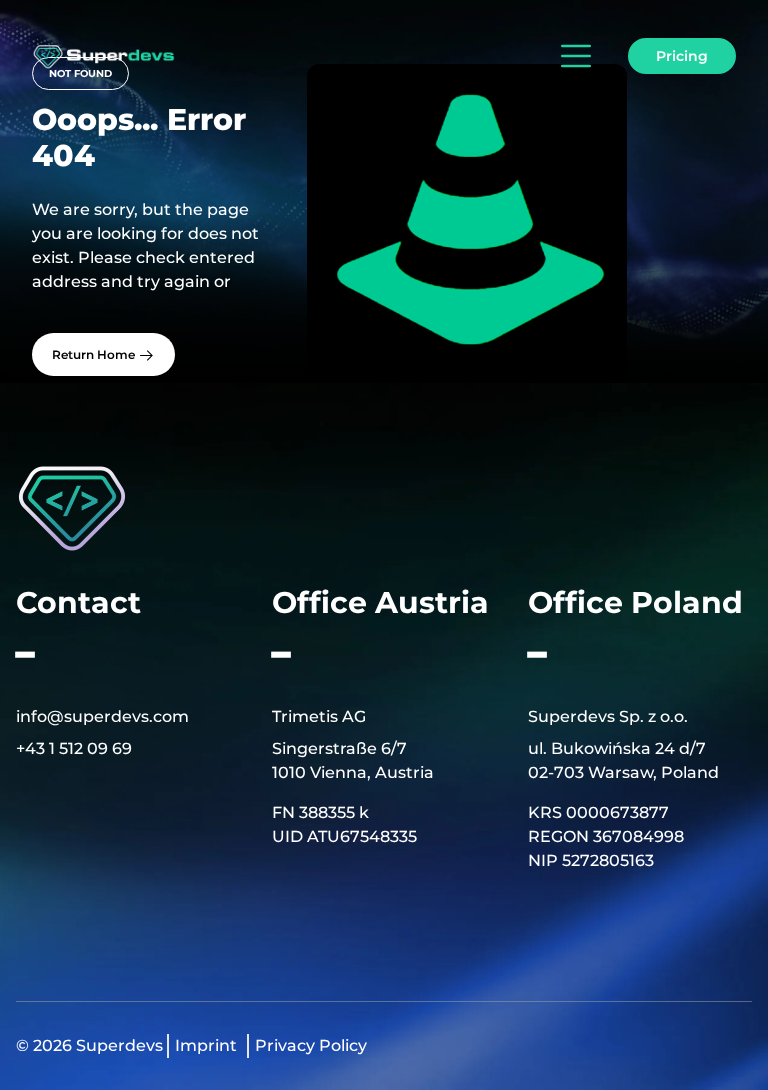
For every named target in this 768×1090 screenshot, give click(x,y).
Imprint (206, 1045)
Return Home (95, 354)
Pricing (682, 56)
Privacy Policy (311, 1045)
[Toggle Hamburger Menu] (572, 56)
